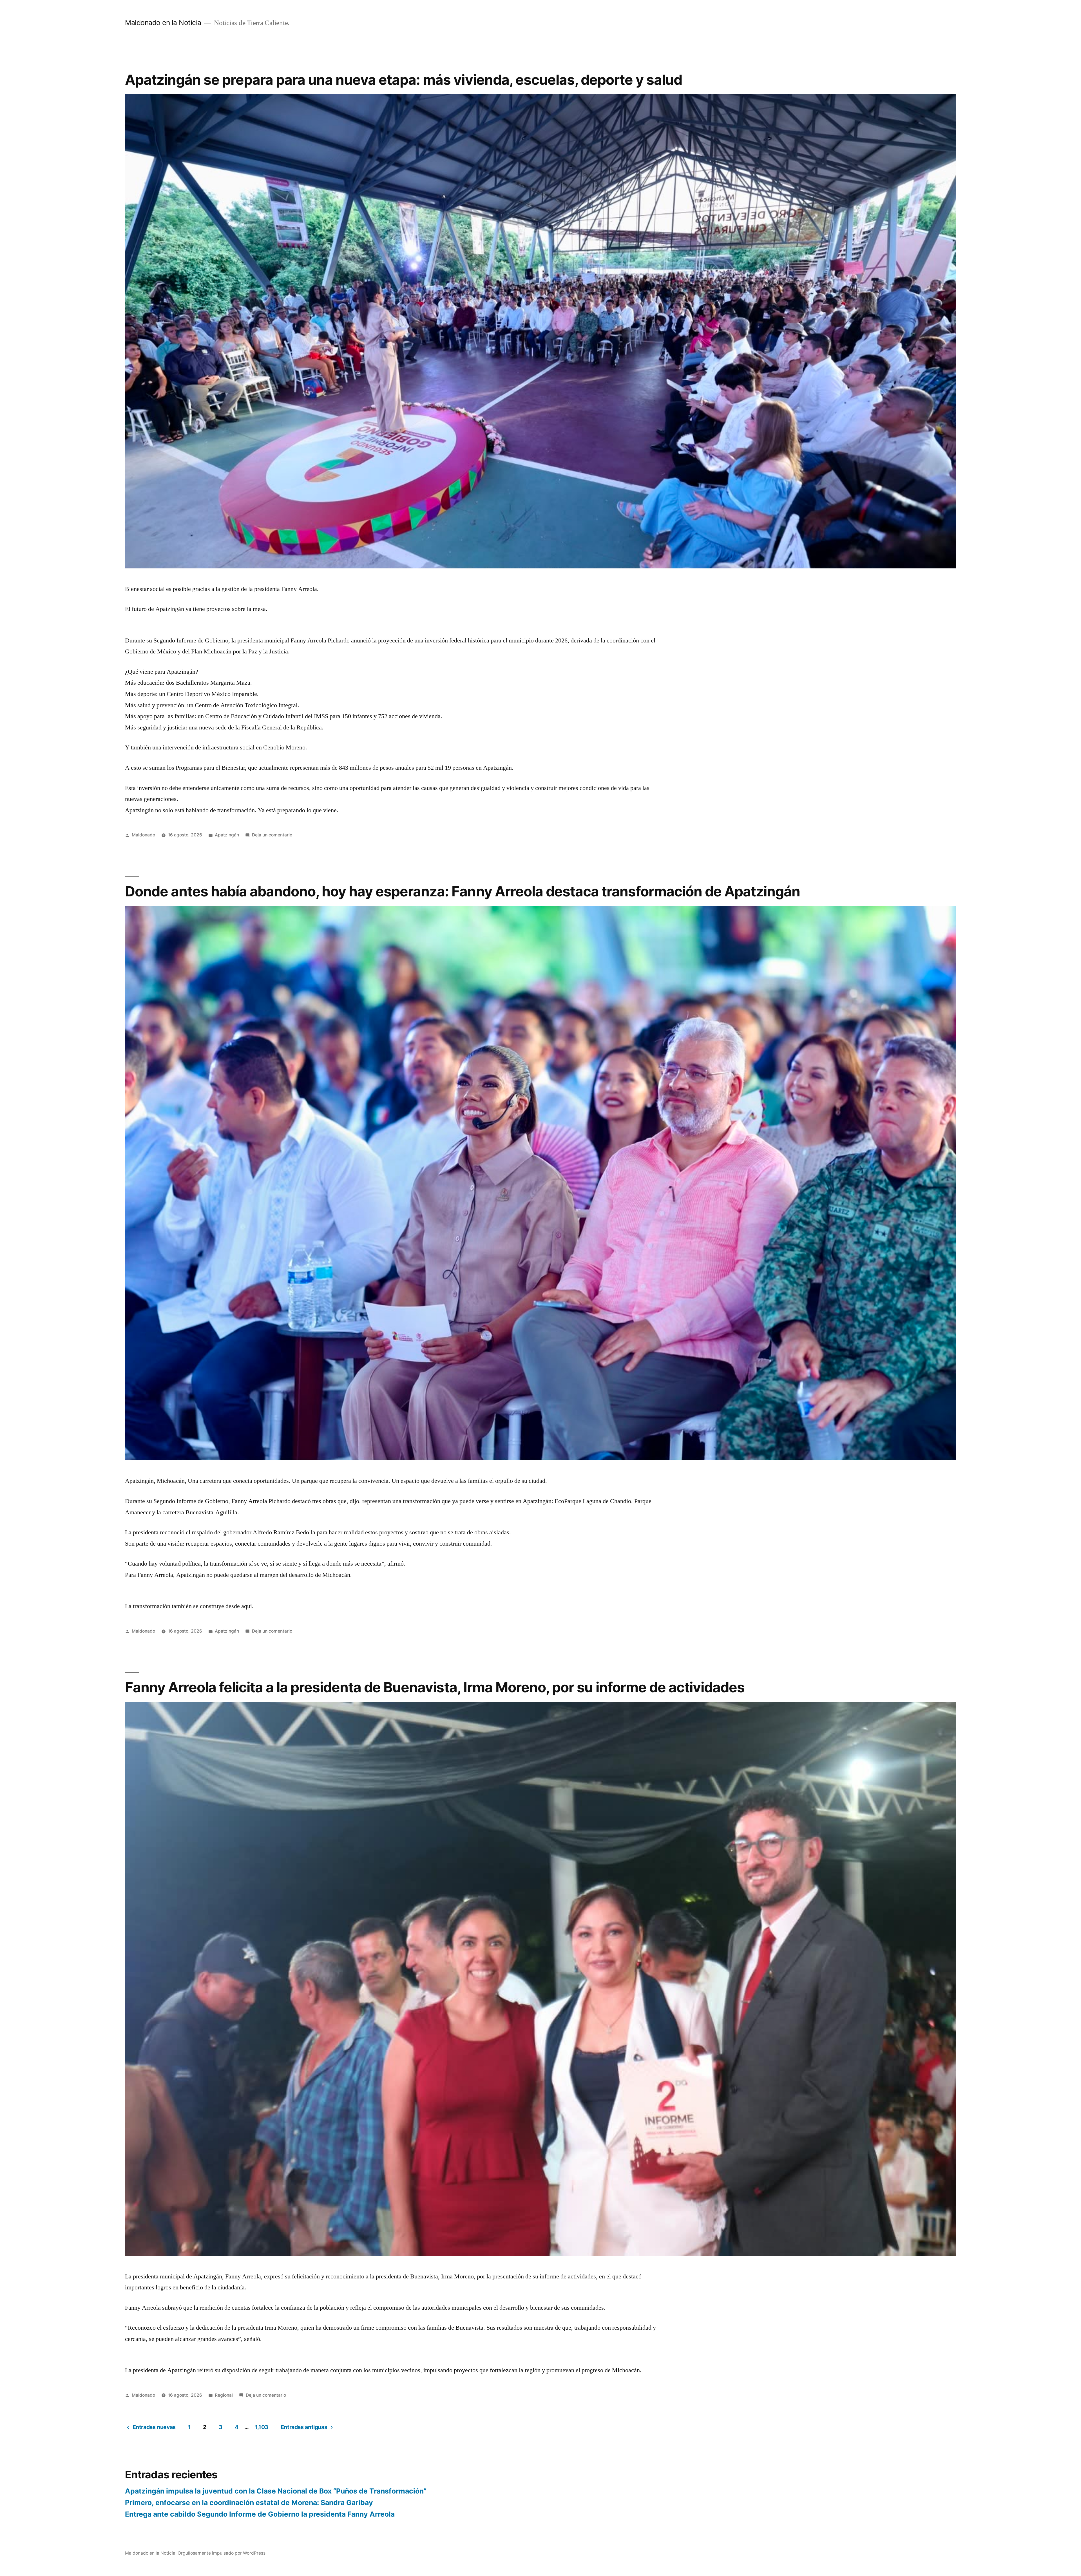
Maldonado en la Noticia (163, 23)
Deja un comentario (272, 835)
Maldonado (143, 835)
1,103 (262, 2427)
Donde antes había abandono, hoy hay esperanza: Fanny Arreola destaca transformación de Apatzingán (463, 891)
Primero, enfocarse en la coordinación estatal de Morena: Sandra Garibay (249, 2503)
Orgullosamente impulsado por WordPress (222, 2553)
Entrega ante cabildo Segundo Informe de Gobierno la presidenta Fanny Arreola (260, 2514)
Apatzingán (227, 835)
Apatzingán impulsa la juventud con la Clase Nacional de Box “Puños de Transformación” (276, 2491)
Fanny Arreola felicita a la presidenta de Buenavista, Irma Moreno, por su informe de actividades (435, 1687)
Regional (224, 2395)
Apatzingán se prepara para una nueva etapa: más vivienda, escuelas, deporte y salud (404, 80)
